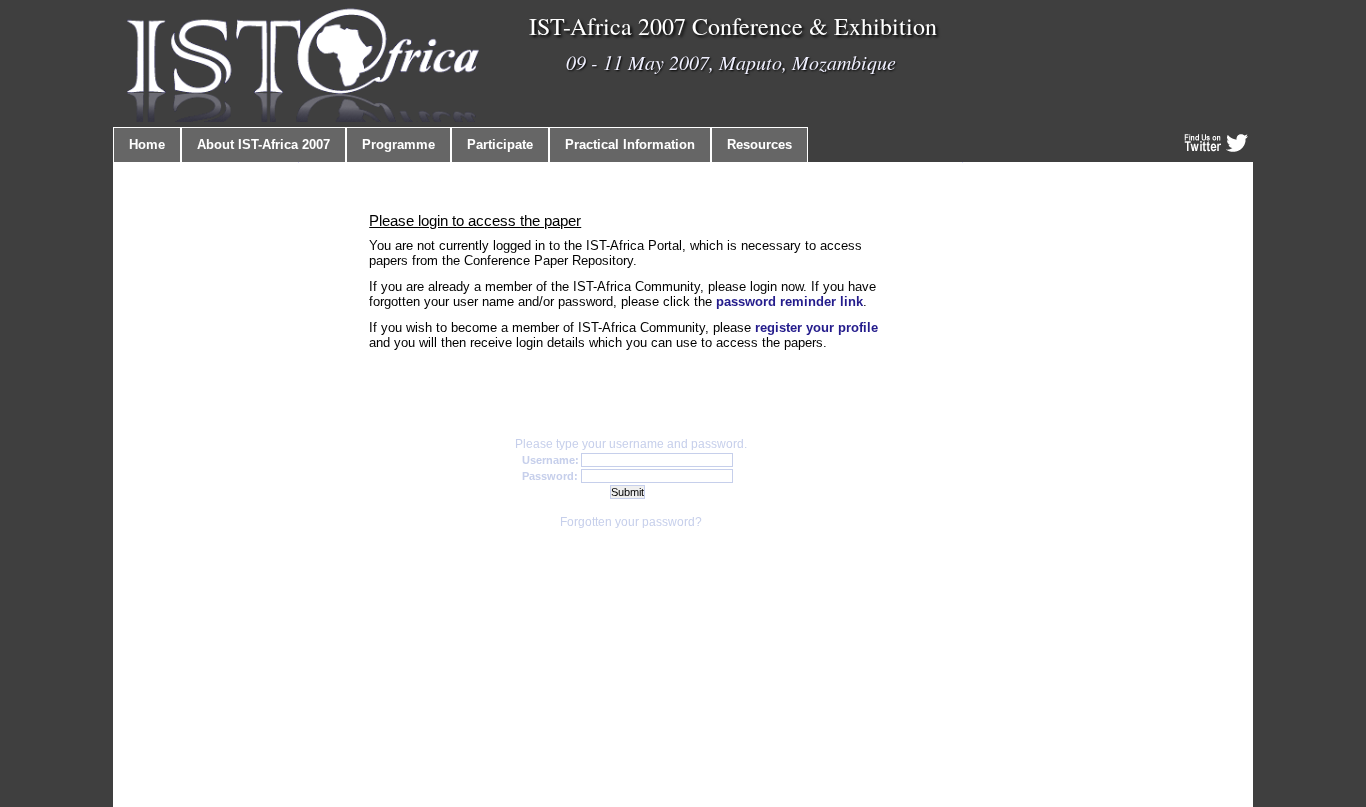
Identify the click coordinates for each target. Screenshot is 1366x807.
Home (147, 144)
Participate (500, 144)
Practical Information (630, 144)
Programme (398, 144)
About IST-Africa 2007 (263, 144)
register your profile (816, 327)
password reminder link (789, 301)
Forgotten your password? (631, 522)
